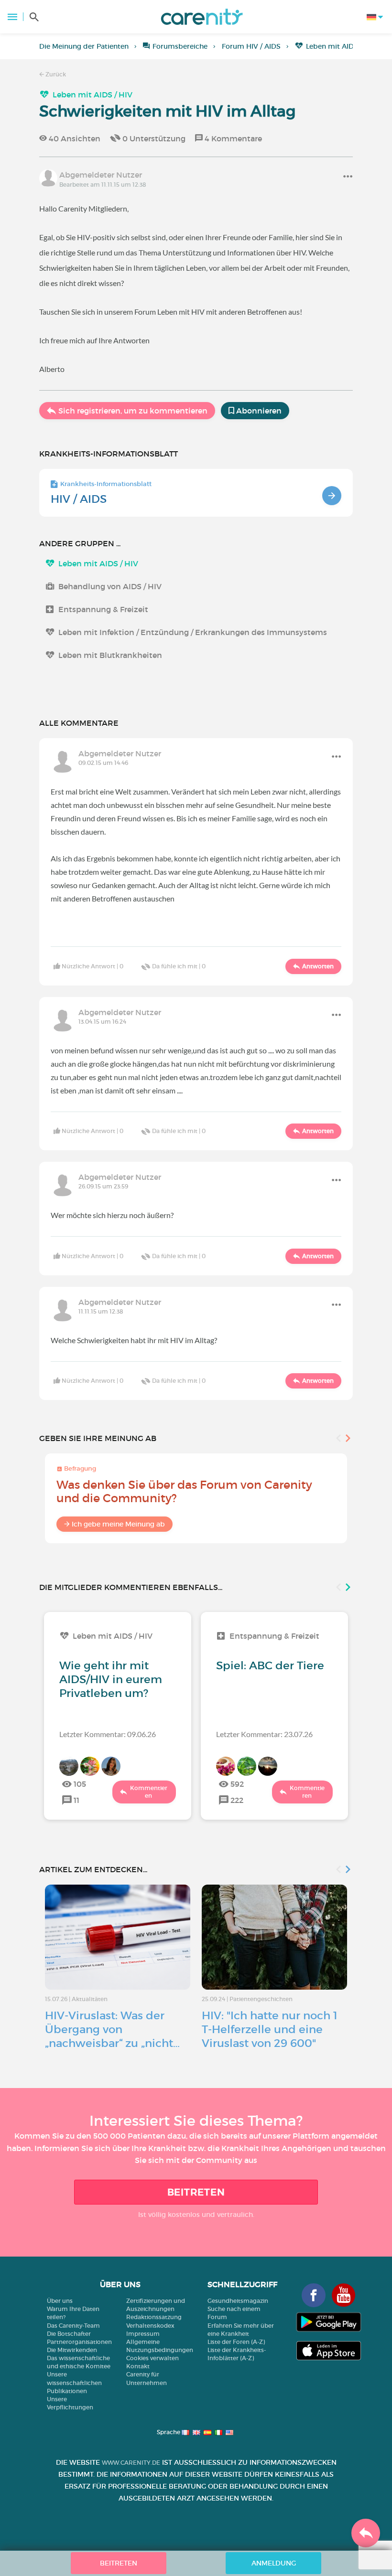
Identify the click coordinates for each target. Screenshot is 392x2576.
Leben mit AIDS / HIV (341, 46)
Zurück (55, 74)
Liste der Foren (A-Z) (236, 2342)
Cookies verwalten (152, 2358)
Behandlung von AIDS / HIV (110, 586)
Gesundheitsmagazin (238, 2301)
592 (237, 1784)
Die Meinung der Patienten (84, 46)
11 (76, 1800)
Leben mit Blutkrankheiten (110, 655)
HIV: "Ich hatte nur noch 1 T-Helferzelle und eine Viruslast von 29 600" (270, 2029)
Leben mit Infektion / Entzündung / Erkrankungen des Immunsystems (193, 632)
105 (80, 1784)
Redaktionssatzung (154, 2317)
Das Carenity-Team (73, 2326)
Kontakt (138, 2366)
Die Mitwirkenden (72, 2350)
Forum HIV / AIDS (251, 46)
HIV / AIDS (79, 499)
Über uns (60, 2301)
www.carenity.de (131, 2463)
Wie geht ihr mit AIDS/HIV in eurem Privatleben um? (111, 1679)
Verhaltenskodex (150, 2326)
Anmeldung (274, 2563)
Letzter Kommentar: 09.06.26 (108, 1734)
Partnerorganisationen (79, 2342)
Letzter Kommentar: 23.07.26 (264, 1734)
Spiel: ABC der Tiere (270, 1665)
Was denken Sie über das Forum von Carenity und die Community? (184, 1491)
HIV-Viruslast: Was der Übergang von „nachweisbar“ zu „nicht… (112, 2029)
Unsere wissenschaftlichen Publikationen (74, 2382)
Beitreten (196, 2192)
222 (237, 1800)
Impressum (143, 2334)
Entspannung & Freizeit (103, 609)
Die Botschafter (69, 2334)
